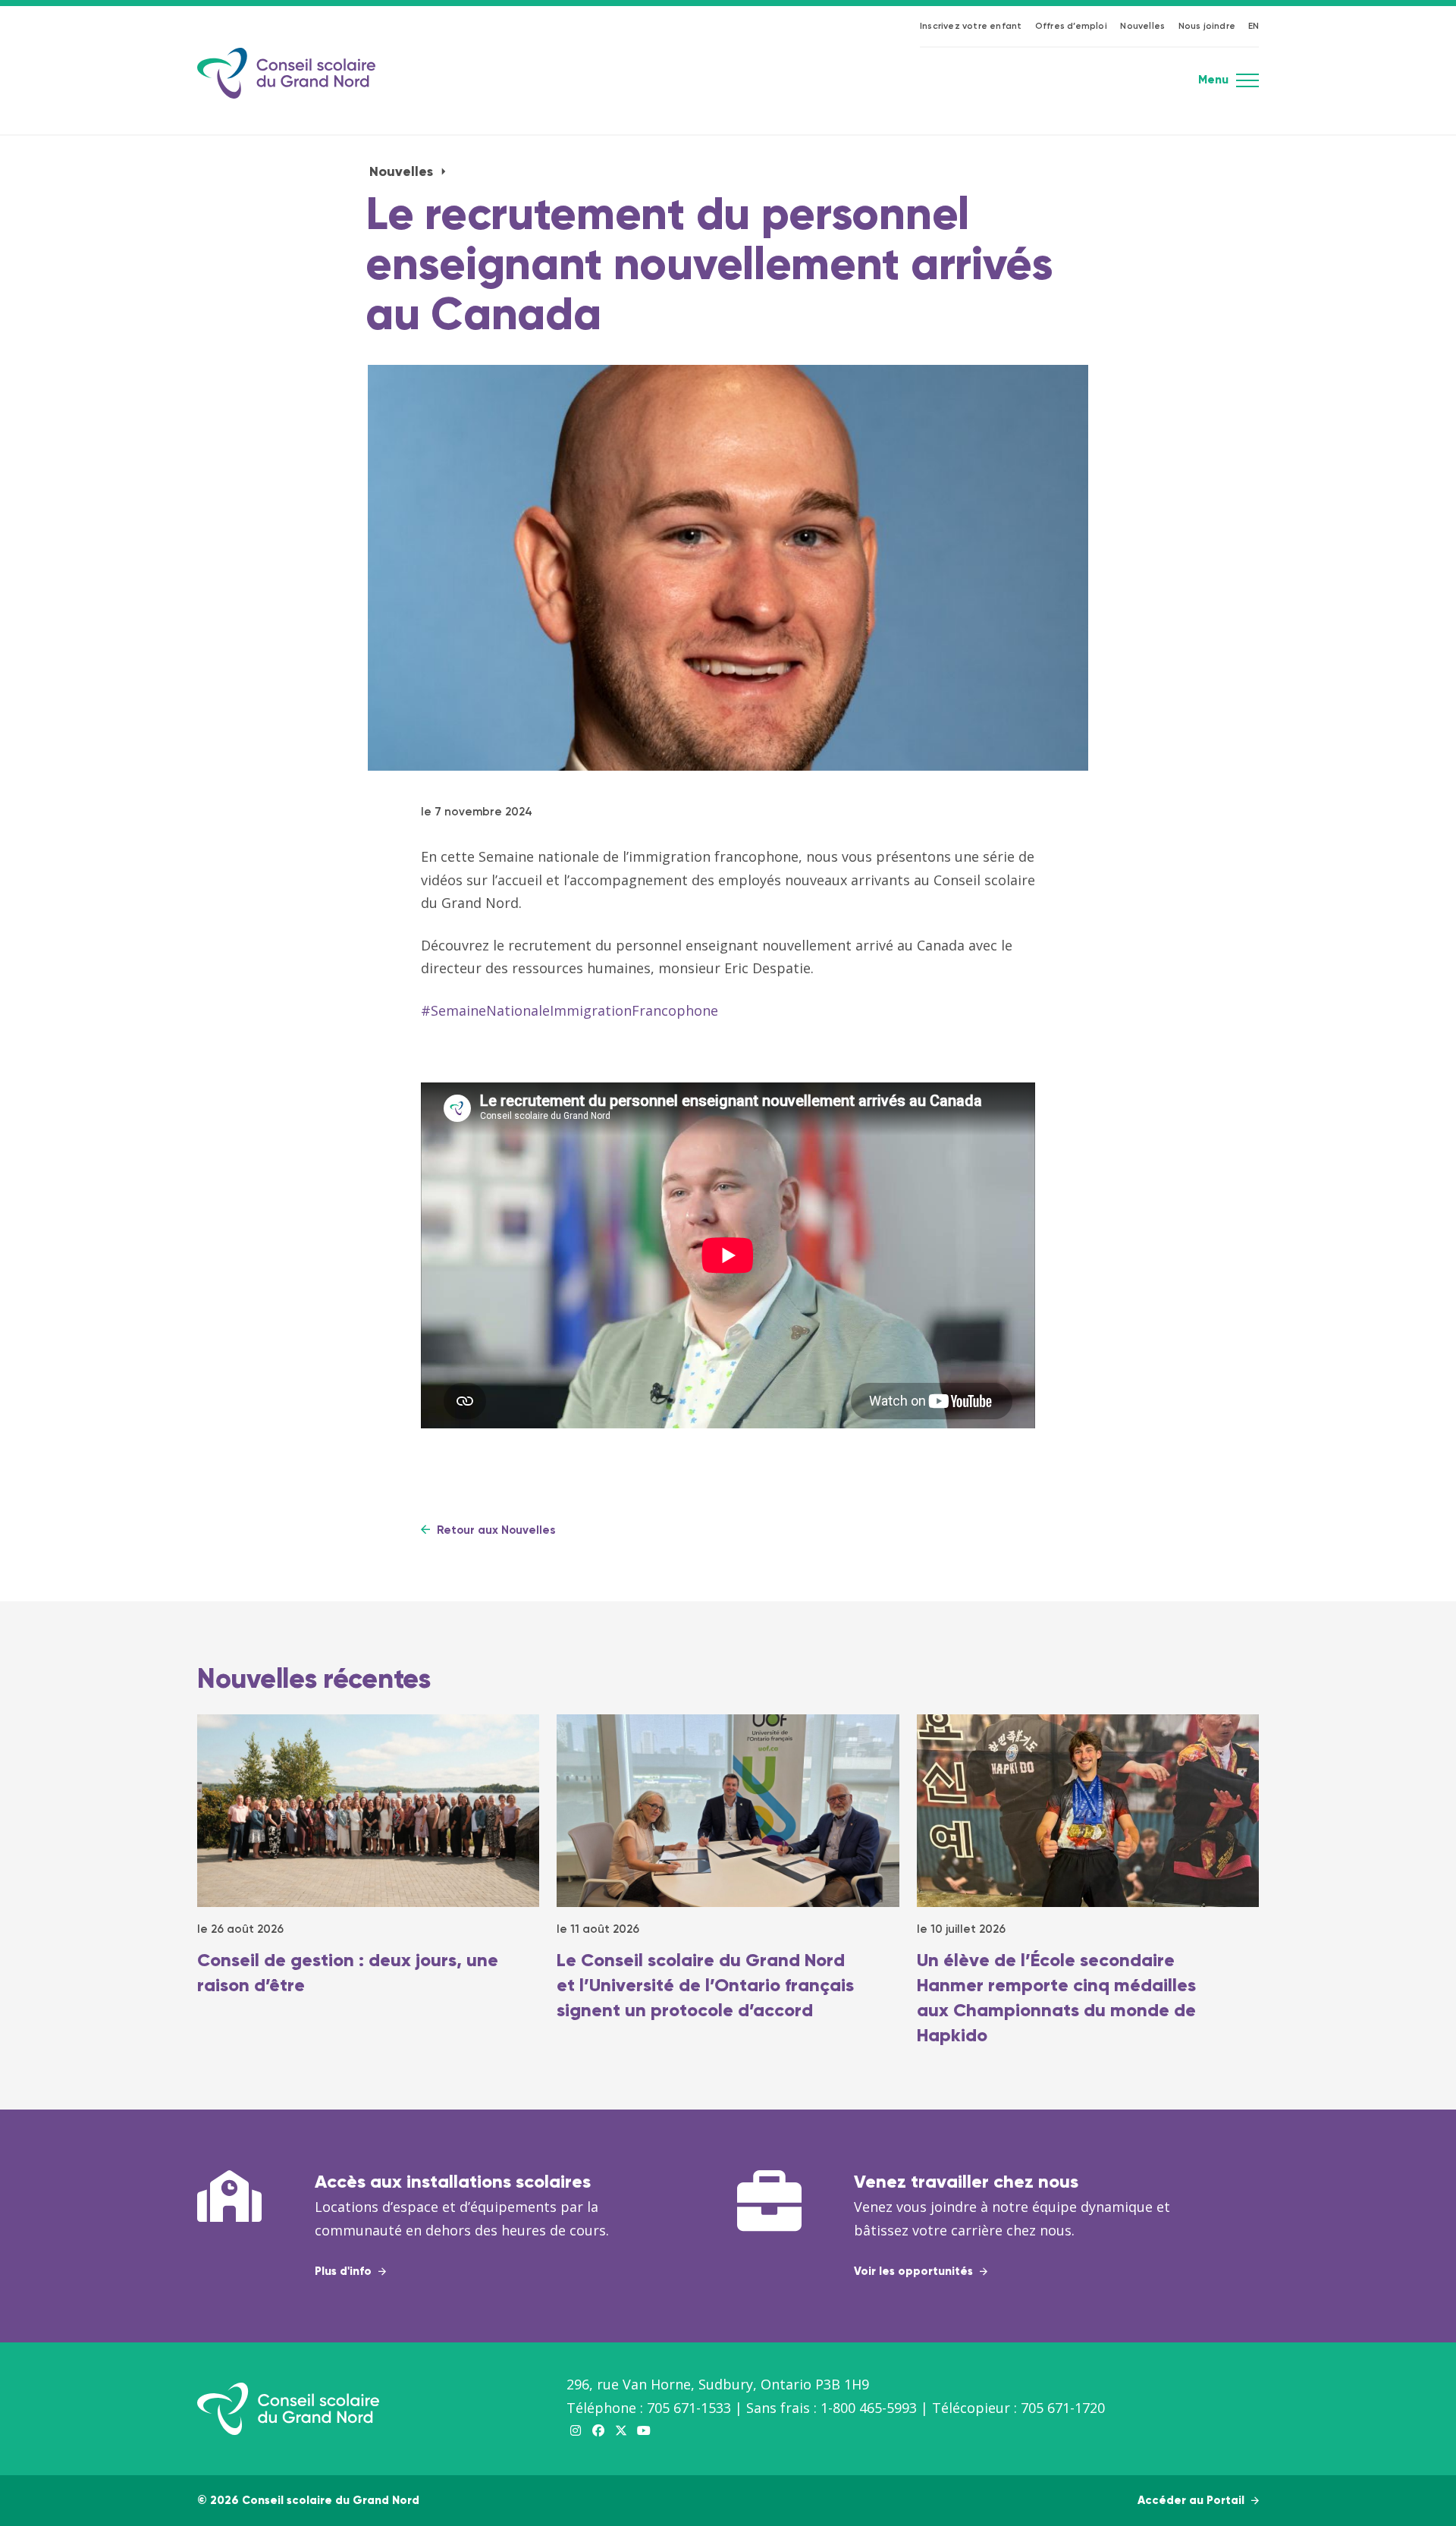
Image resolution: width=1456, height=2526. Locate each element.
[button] (1247, 85)
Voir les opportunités (915, 2272)
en (1254, 27)
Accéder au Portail (1192, 2501)
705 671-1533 (689, 2408)
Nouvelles (1142, 27)
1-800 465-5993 (869, 2408)
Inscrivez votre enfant (971, 27)
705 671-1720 (1063, 2408)
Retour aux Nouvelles (494, 1530)
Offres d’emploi (1071, 27)
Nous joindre (1207, 27)
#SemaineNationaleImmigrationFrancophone (570, 1010)
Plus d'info (345, 2272)
